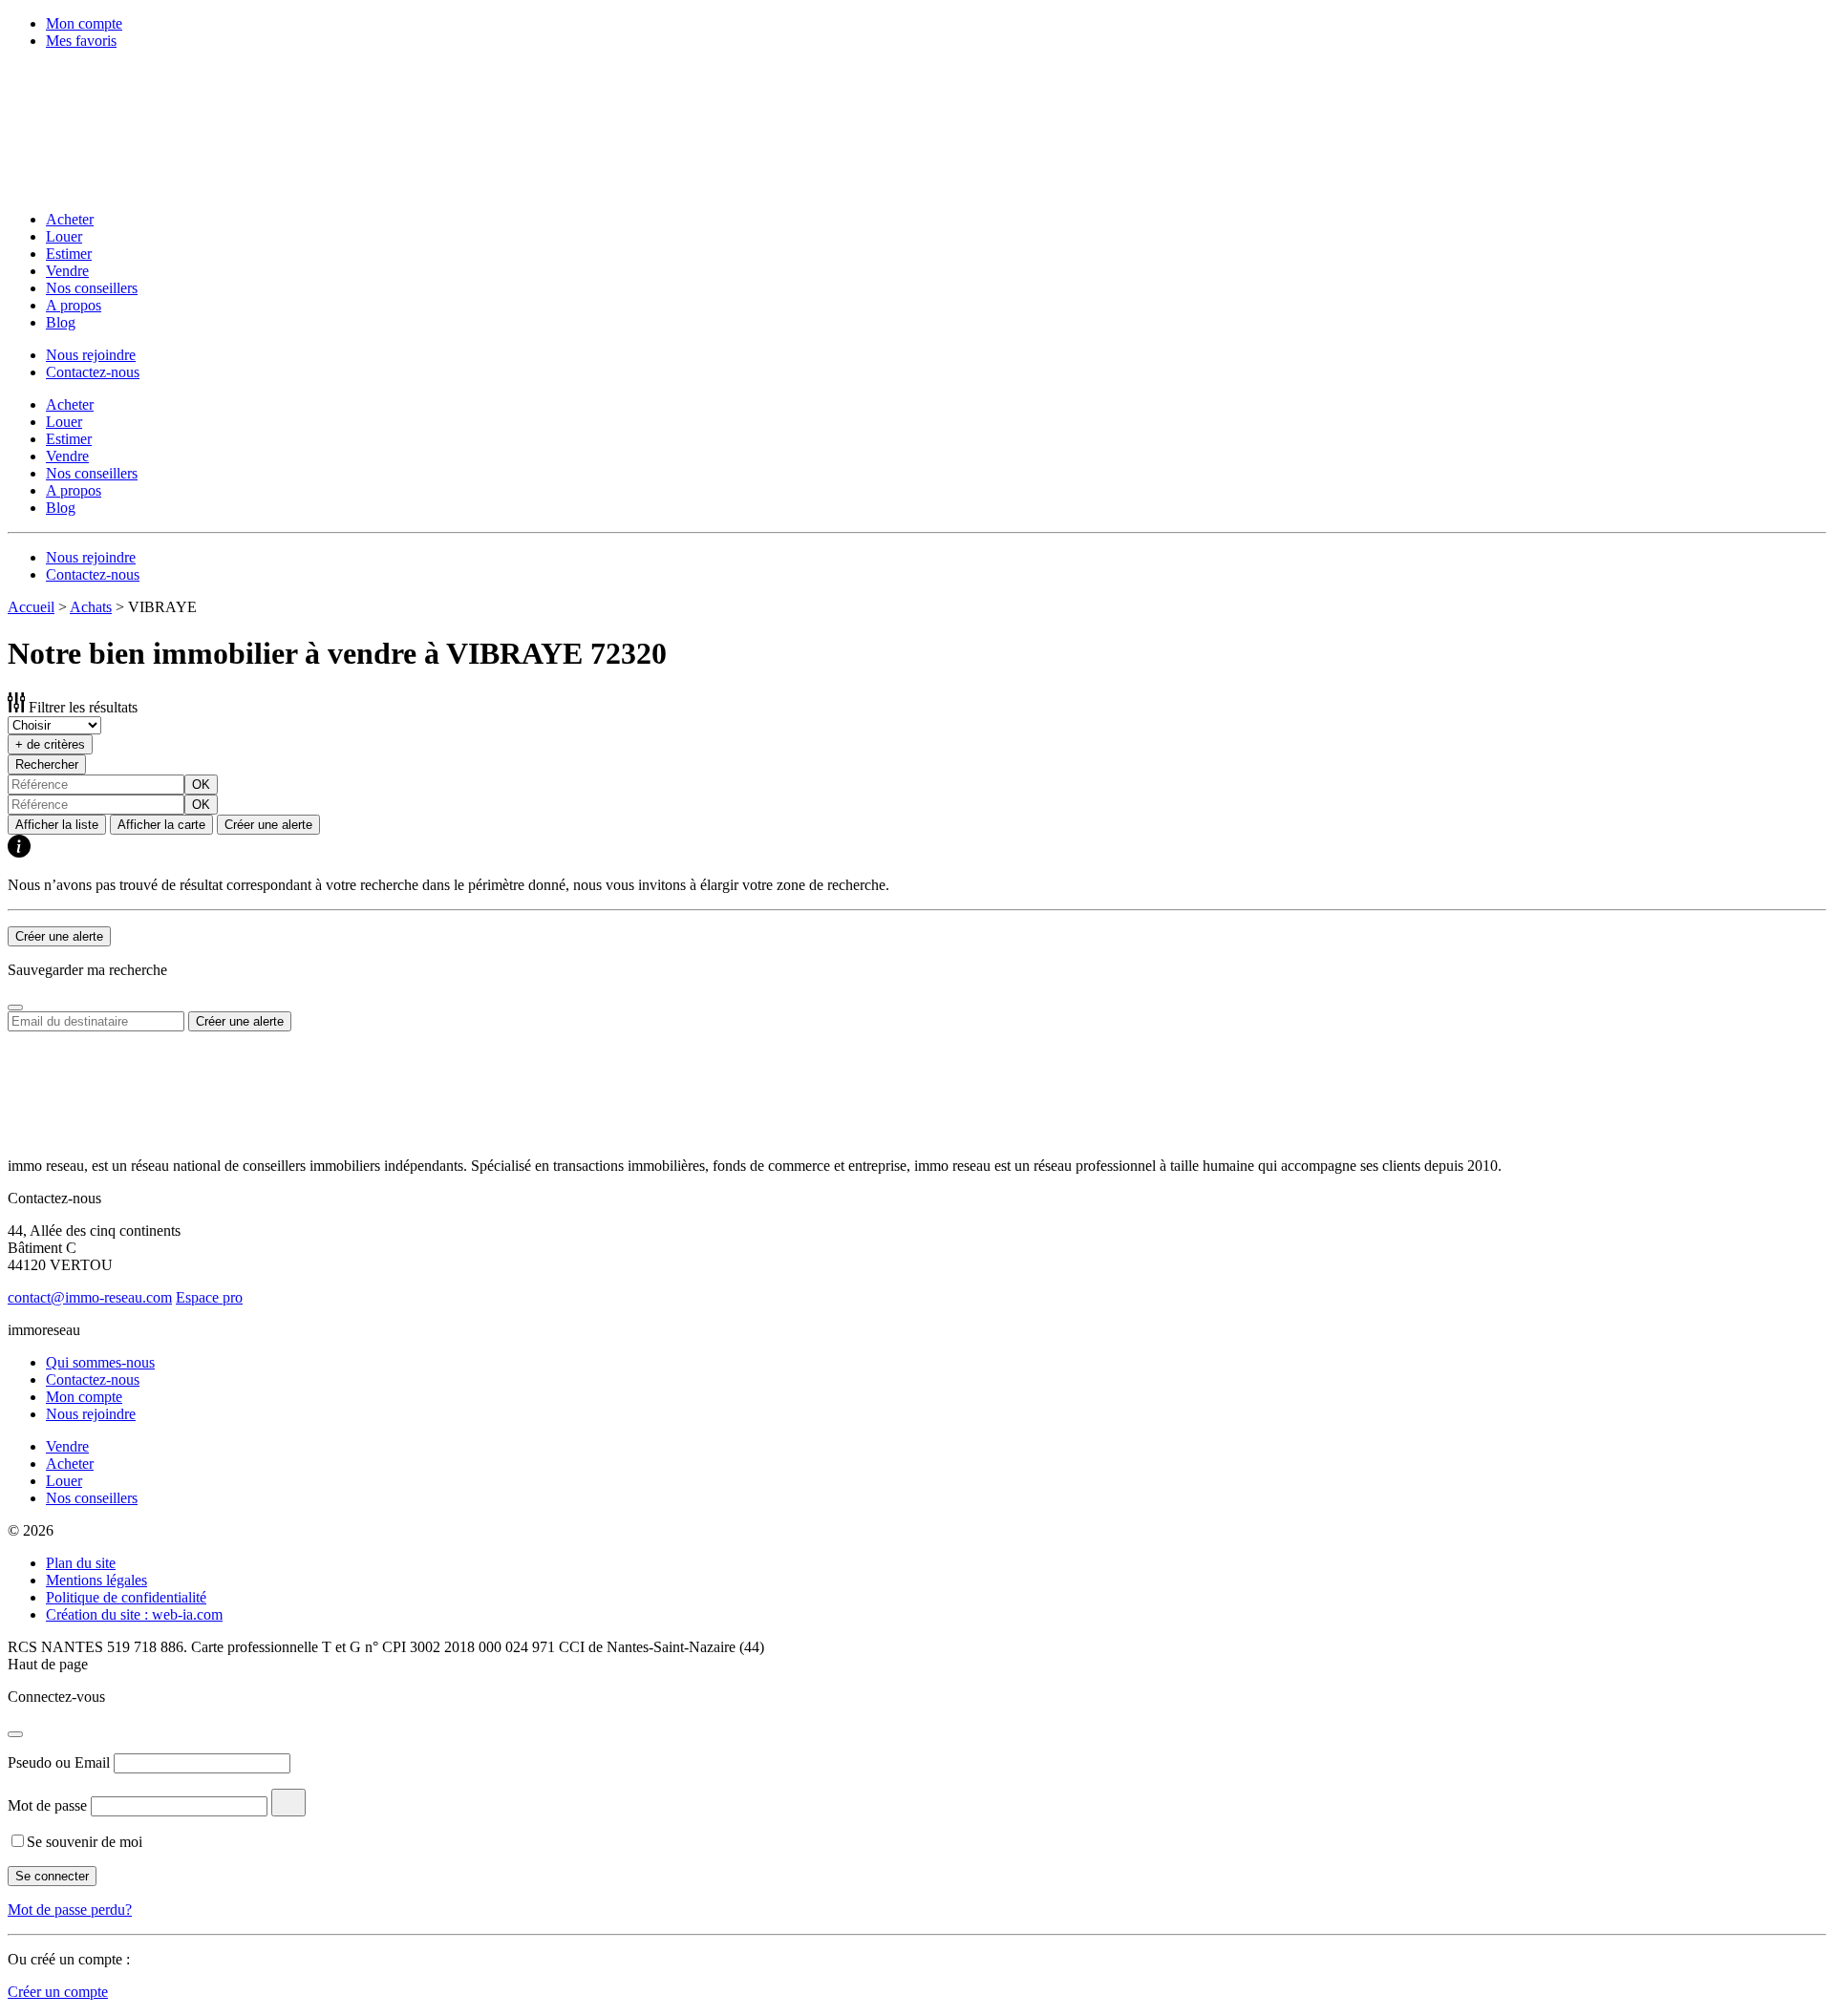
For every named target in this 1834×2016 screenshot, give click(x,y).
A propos (74, 305)
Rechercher (47, 764)
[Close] (15, 1008)
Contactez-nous (93, 372)
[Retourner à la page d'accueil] (132, 187)
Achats (91, 607)
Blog (61, 322)
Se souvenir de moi (85, 1842)
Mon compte (84, 23)
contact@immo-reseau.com (90, 1297)
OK (201, 785)
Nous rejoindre (91, 355)
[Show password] (288, 1803)
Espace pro (209, 1297)
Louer (64, 236)
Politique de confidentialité (126, 1597)
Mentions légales (96, 1580)
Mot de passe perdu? (70, 1910)
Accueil (31, 607)
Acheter (70, 219)
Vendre (67, 271)
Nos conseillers (92, 288)
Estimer (69, 254)
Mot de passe (47, 1805)
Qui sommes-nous (100, 1362)
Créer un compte (58, 1992)
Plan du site (81, 1563)
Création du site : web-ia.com (134, 1614)
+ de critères (50, 744)
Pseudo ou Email (59, 1762)
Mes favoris (81, 41)
